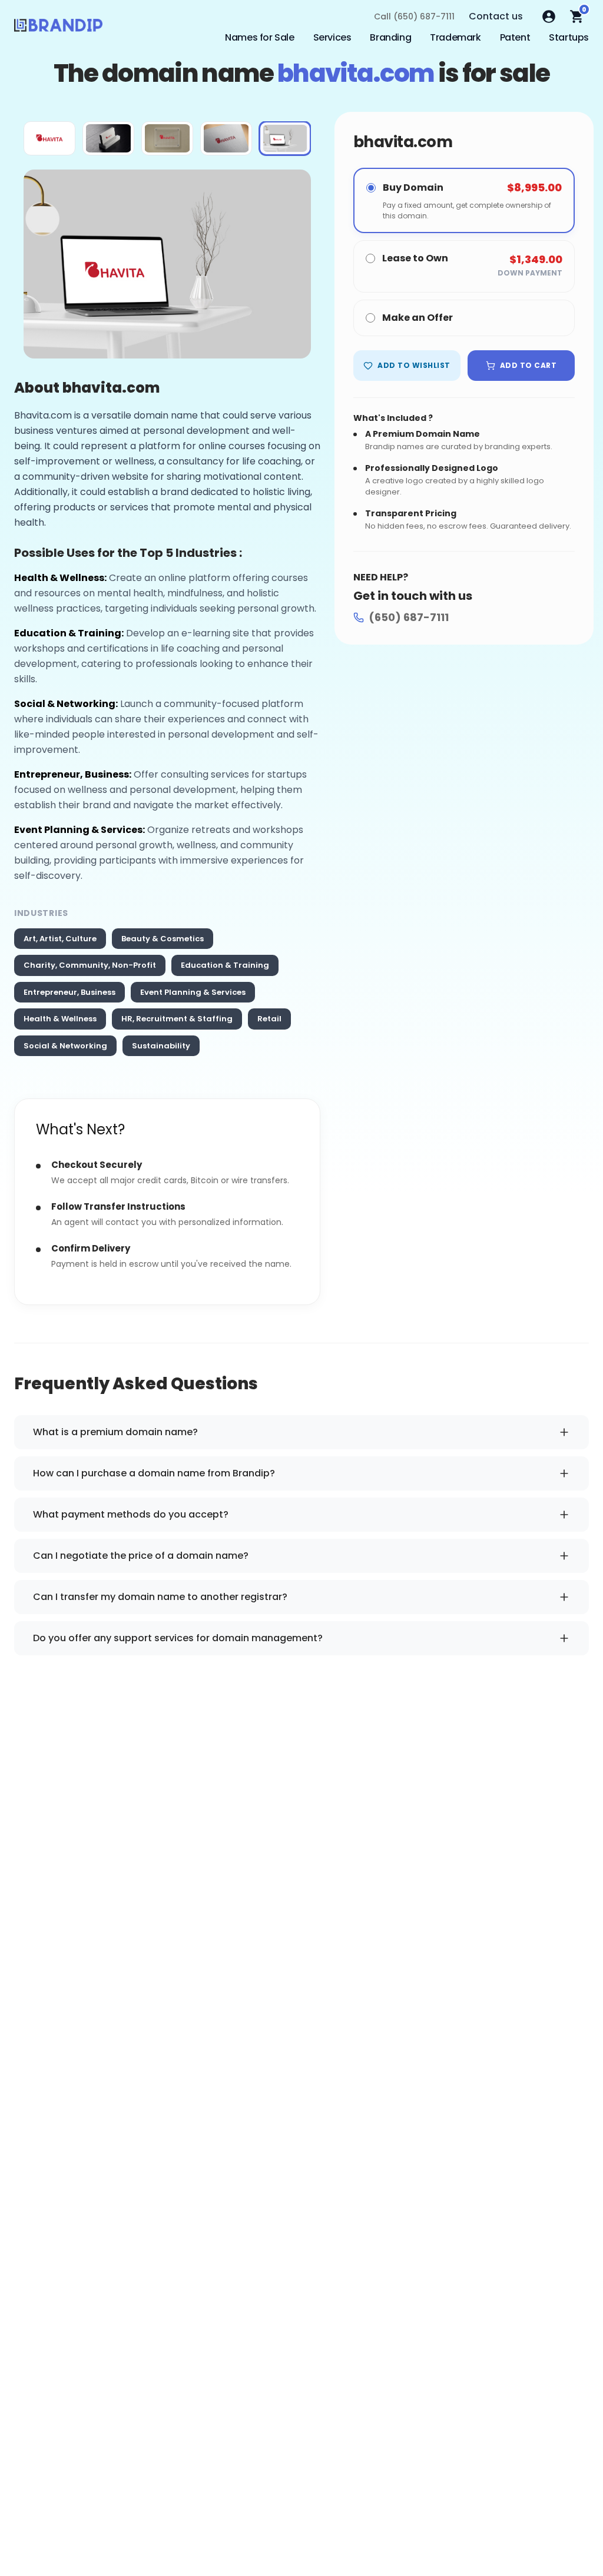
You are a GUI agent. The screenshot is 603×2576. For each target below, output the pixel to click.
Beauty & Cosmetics (163, 939)
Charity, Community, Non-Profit (90, 965)
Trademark (455, 37)
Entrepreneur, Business (69, 992)
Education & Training (225, 965)
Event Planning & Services (193, 992)
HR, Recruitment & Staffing (177, 1019)
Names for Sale (259, 37)
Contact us (496, 16)
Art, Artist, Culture (60, 939)
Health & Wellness (60, 1019)
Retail (269, 1019)
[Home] (58, 28)
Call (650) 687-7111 (414, 16)
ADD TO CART (528, 365)
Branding (390, 37)
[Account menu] (549, 16)
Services (332, 37)
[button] (49, 138)
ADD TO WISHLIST (414, 365)
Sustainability (161, 1046)
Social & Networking (65, 1046)
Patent (515, 37)
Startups (569, 37)
